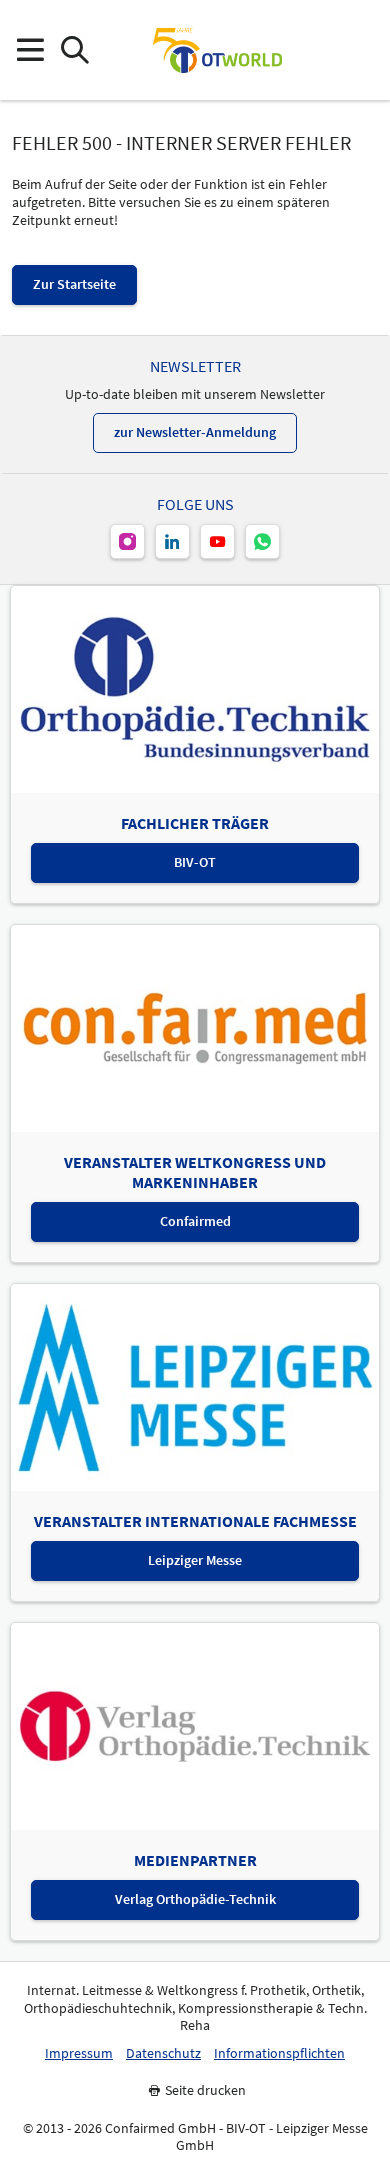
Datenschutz (163, 2053)
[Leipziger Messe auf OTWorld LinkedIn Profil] (172, 541)
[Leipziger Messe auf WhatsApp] (262, 541)
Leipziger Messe (195, 1560)
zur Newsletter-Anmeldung (195, 432)
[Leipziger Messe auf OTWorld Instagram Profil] (127, 541)
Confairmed (195, 1221)
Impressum (79, 2053)
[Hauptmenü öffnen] (29, 50)
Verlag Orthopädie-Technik (195, 1899)
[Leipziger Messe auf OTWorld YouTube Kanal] (217, 541)
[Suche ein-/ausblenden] (74, 50)
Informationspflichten (279, 2053)
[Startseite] (217, 50)
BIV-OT (195, 862)
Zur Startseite (74, 284)
